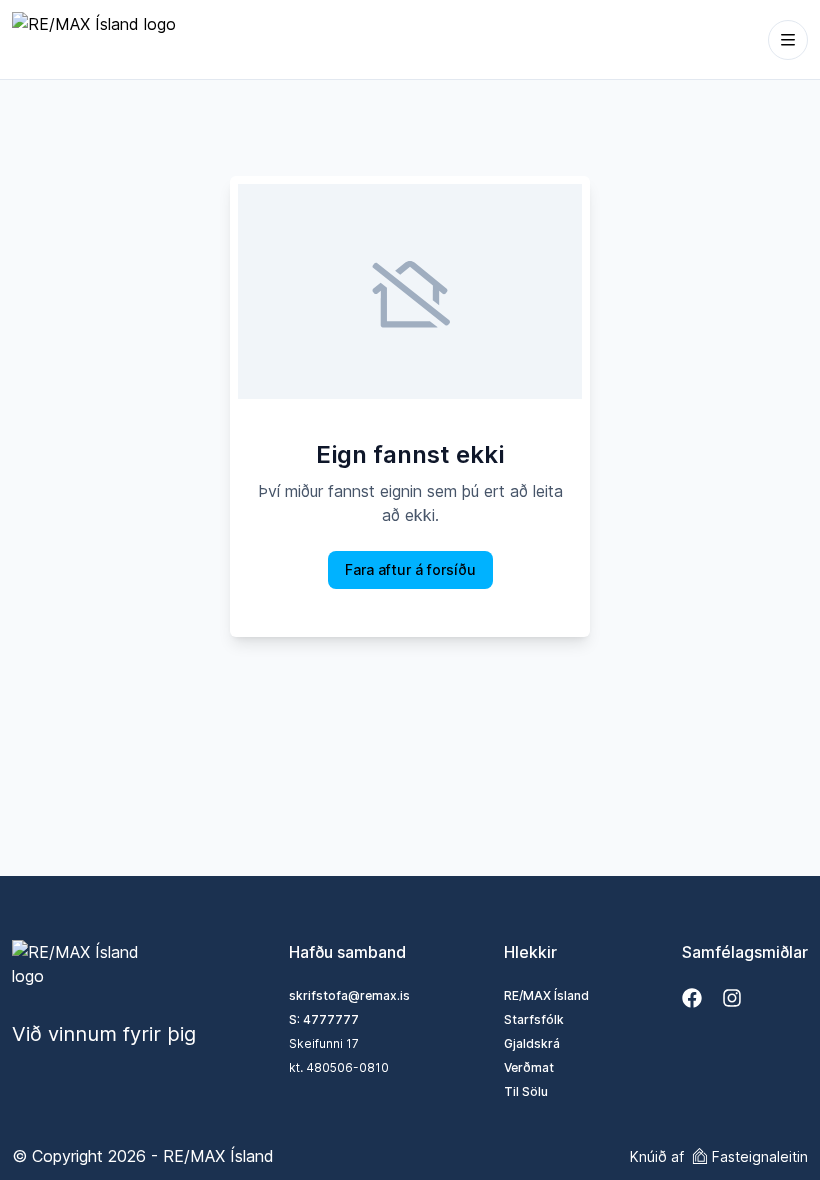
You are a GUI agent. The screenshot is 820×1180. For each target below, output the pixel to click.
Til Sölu (526, 1091)
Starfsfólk (534, 1019)
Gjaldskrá (532, 1043)
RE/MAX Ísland (546, 995)
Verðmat (529, 1067)
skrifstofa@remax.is (349, 995)
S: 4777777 (324, 1019)
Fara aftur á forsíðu (410, 569)
